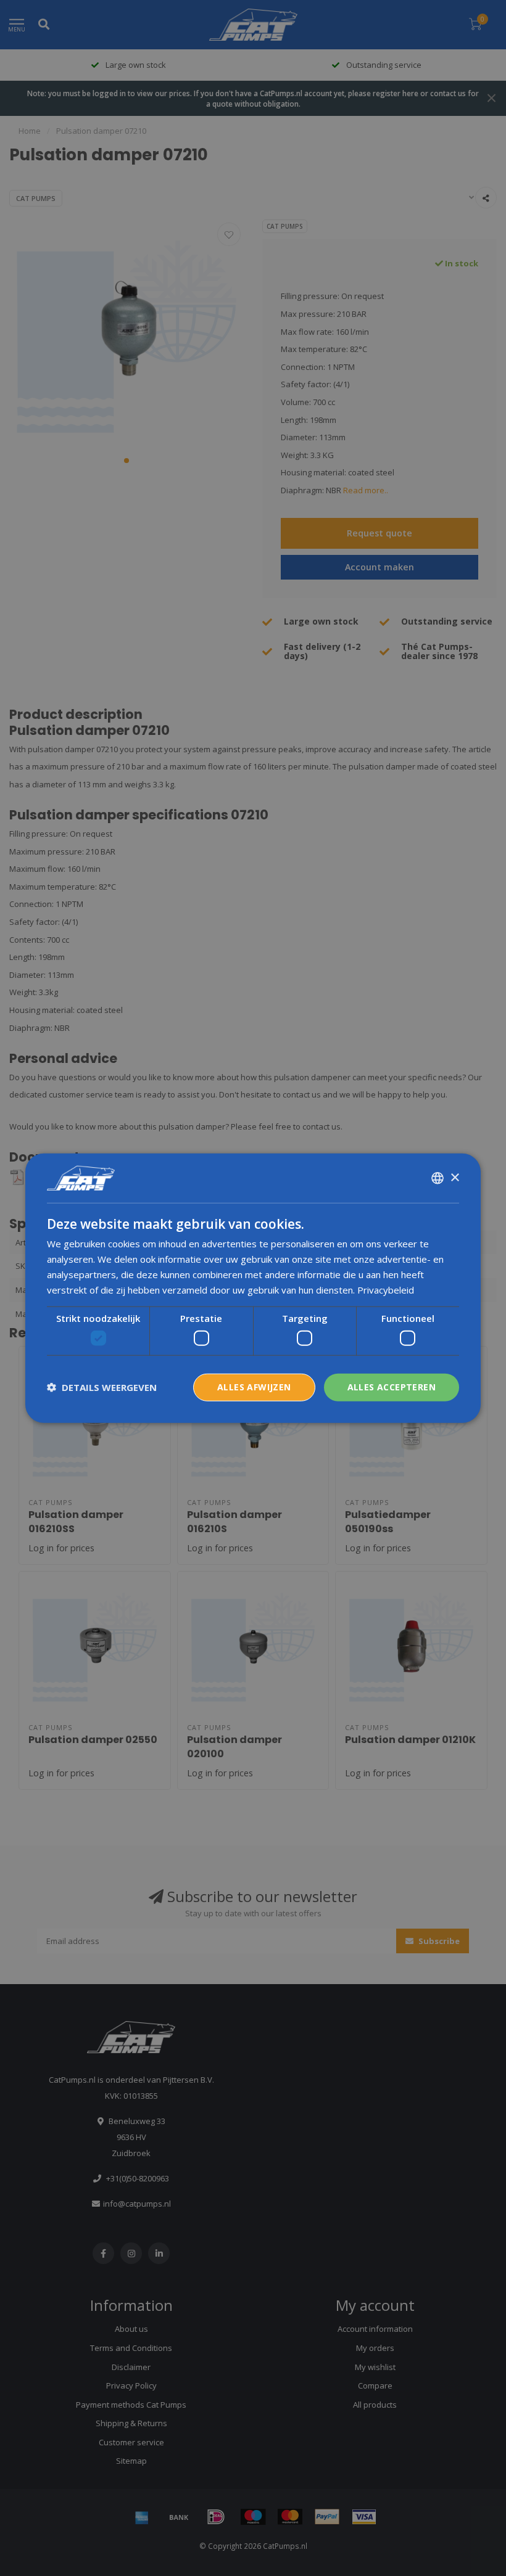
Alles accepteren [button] (392, 1387)
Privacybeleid (386, 1289)
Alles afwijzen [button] (254, 1387)
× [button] (454, 1177)
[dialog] (253, 1288)
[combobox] (438, 1178)
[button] (102, 1387)
